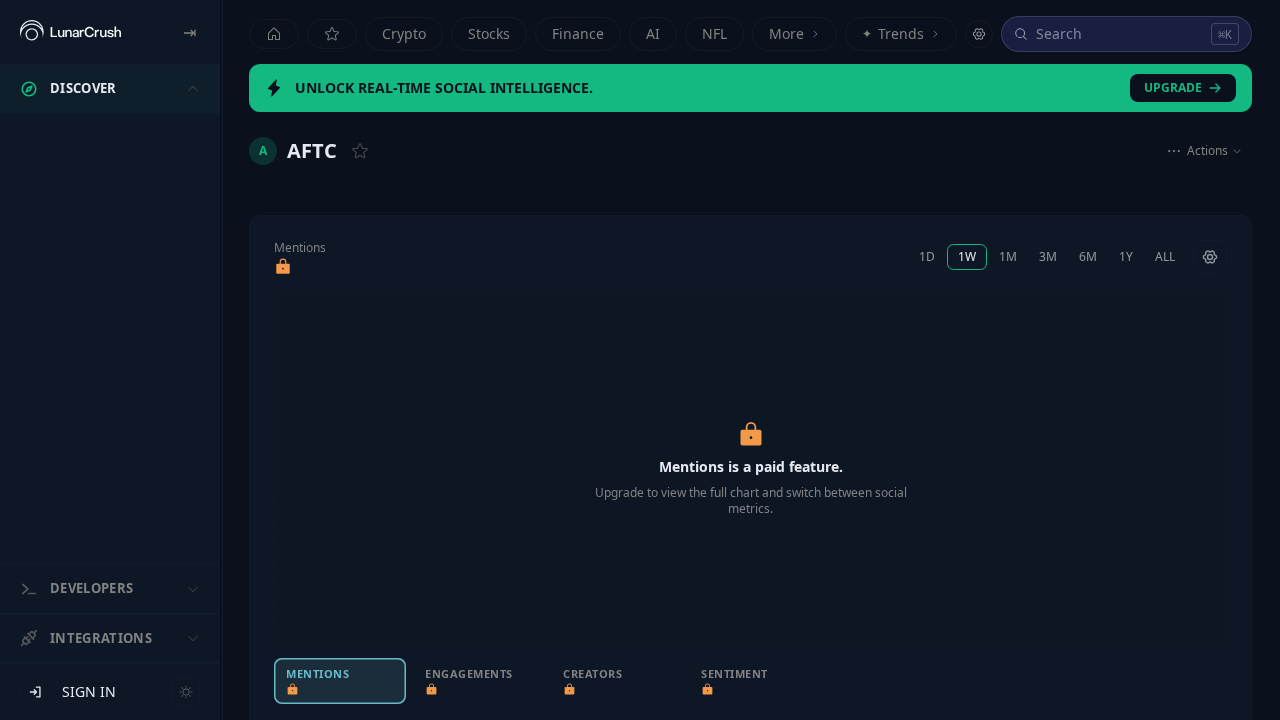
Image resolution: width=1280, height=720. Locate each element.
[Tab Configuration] (979, 34)
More (786, 33)
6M (1088, 256)
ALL (1165, 256)
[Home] (274, 34)
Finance (578, 33)
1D (927, 256)
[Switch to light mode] (186, 692)
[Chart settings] (1210, 257)
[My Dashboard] (332, 34)
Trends (893, 33)
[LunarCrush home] (70, 32)
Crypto (404, 33)
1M (1008, 256)
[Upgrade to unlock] (283, 267)
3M (1048, 256)
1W (967, 256)
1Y (1126, 256)
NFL (714, 33)
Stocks (489, 33)
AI (653, 33)
